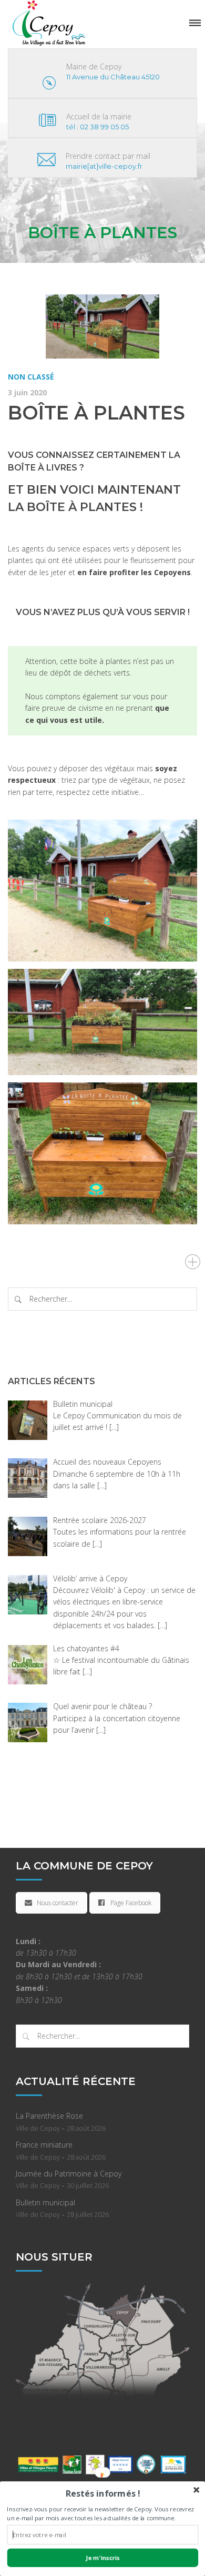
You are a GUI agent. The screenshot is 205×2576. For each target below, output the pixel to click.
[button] (102, 2493)
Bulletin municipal (45, 2202)
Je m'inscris (102, 2558)
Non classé (31, 377)
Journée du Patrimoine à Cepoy (69, 2174)
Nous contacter (58, 1903)
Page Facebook (131, 1903)
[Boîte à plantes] (102, 326)
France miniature (44, 2145)
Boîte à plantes (96, 413)
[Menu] (195, 23)
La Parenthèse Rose (49, 2116)
